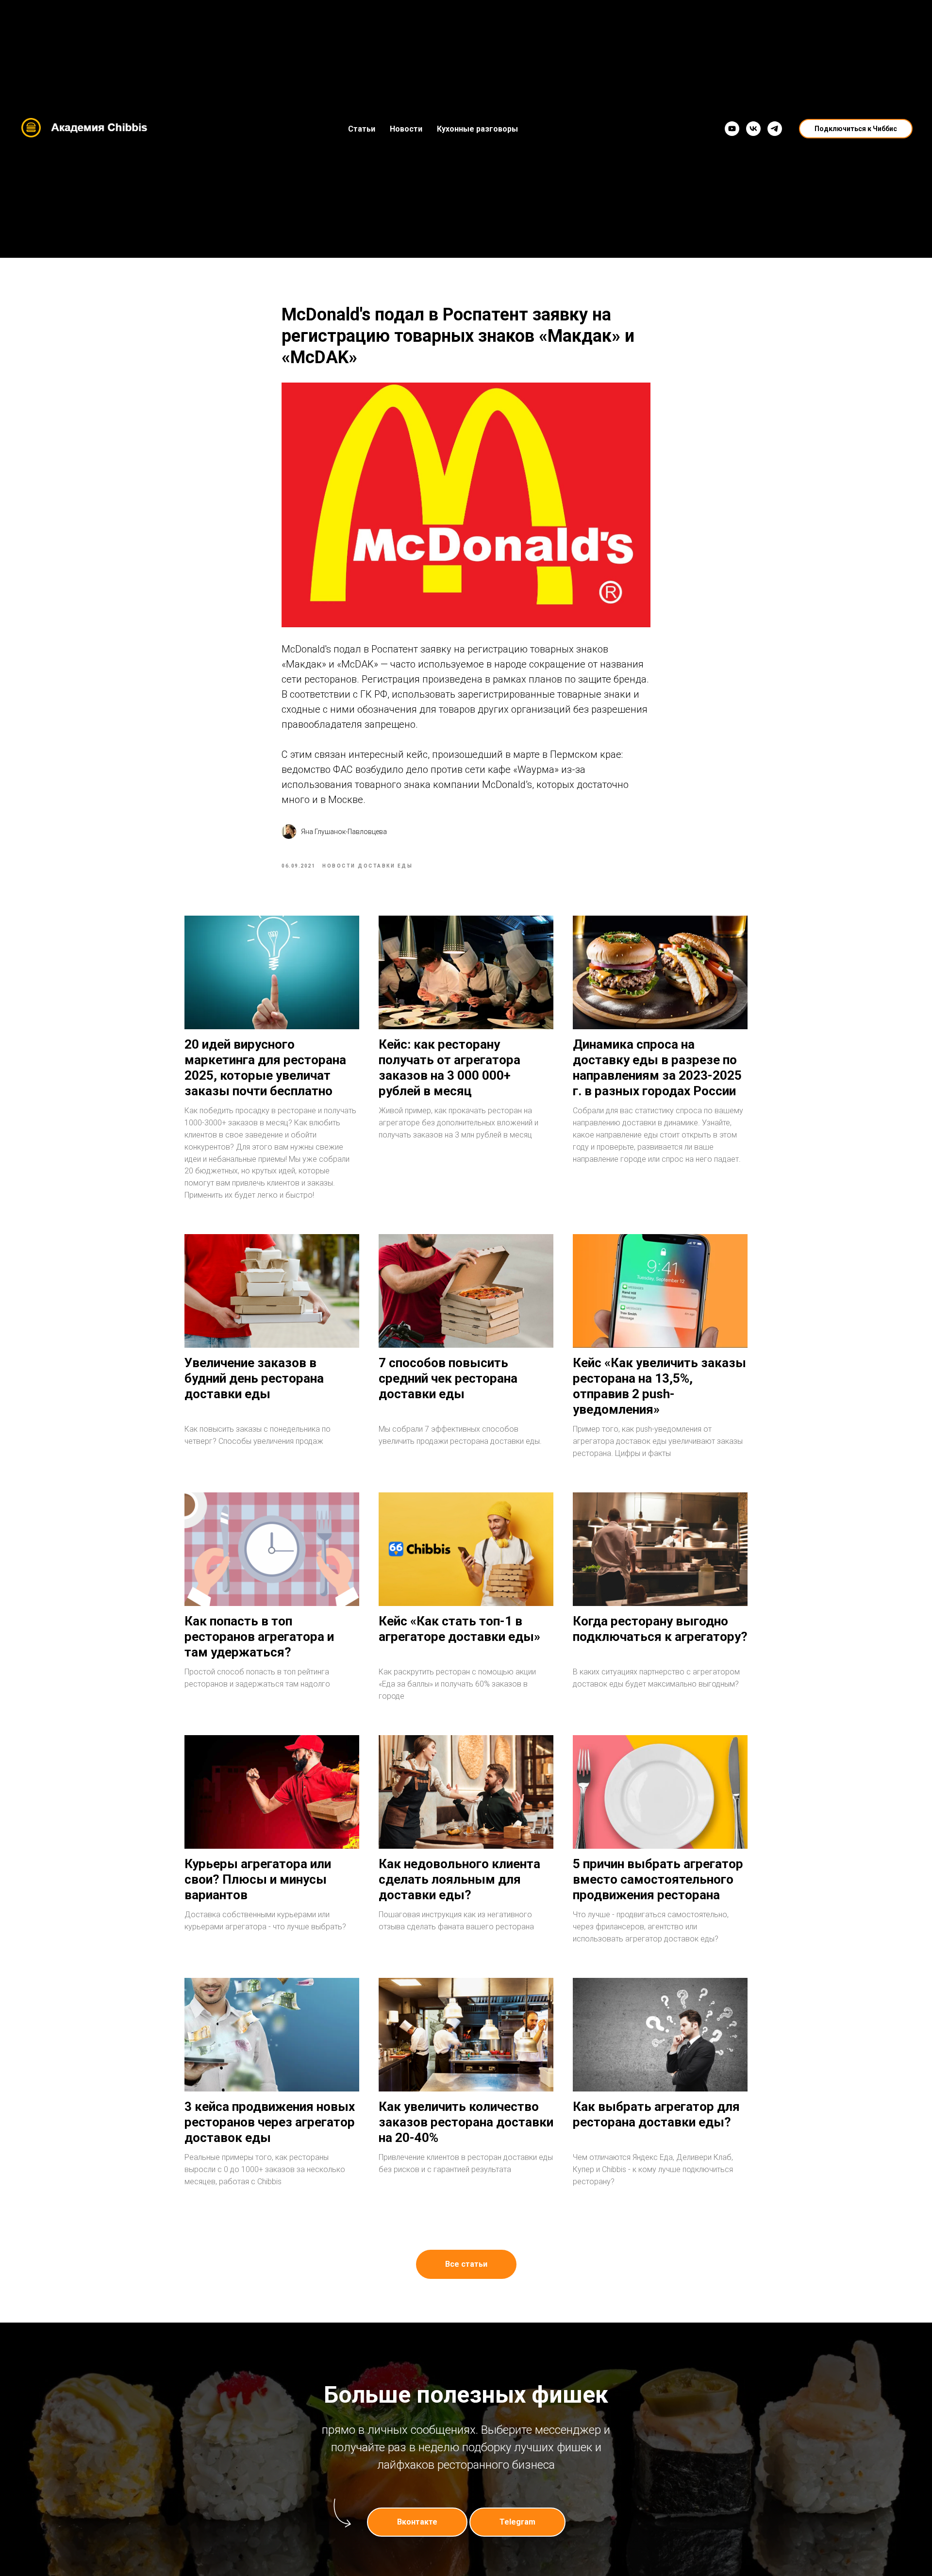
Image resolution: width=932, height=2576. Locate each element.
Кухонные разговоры (477, 129)
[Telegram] (775, 129)
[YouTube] (732, 129)
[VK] (753, 129)
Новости (406, 129)
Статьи (362, 129)
